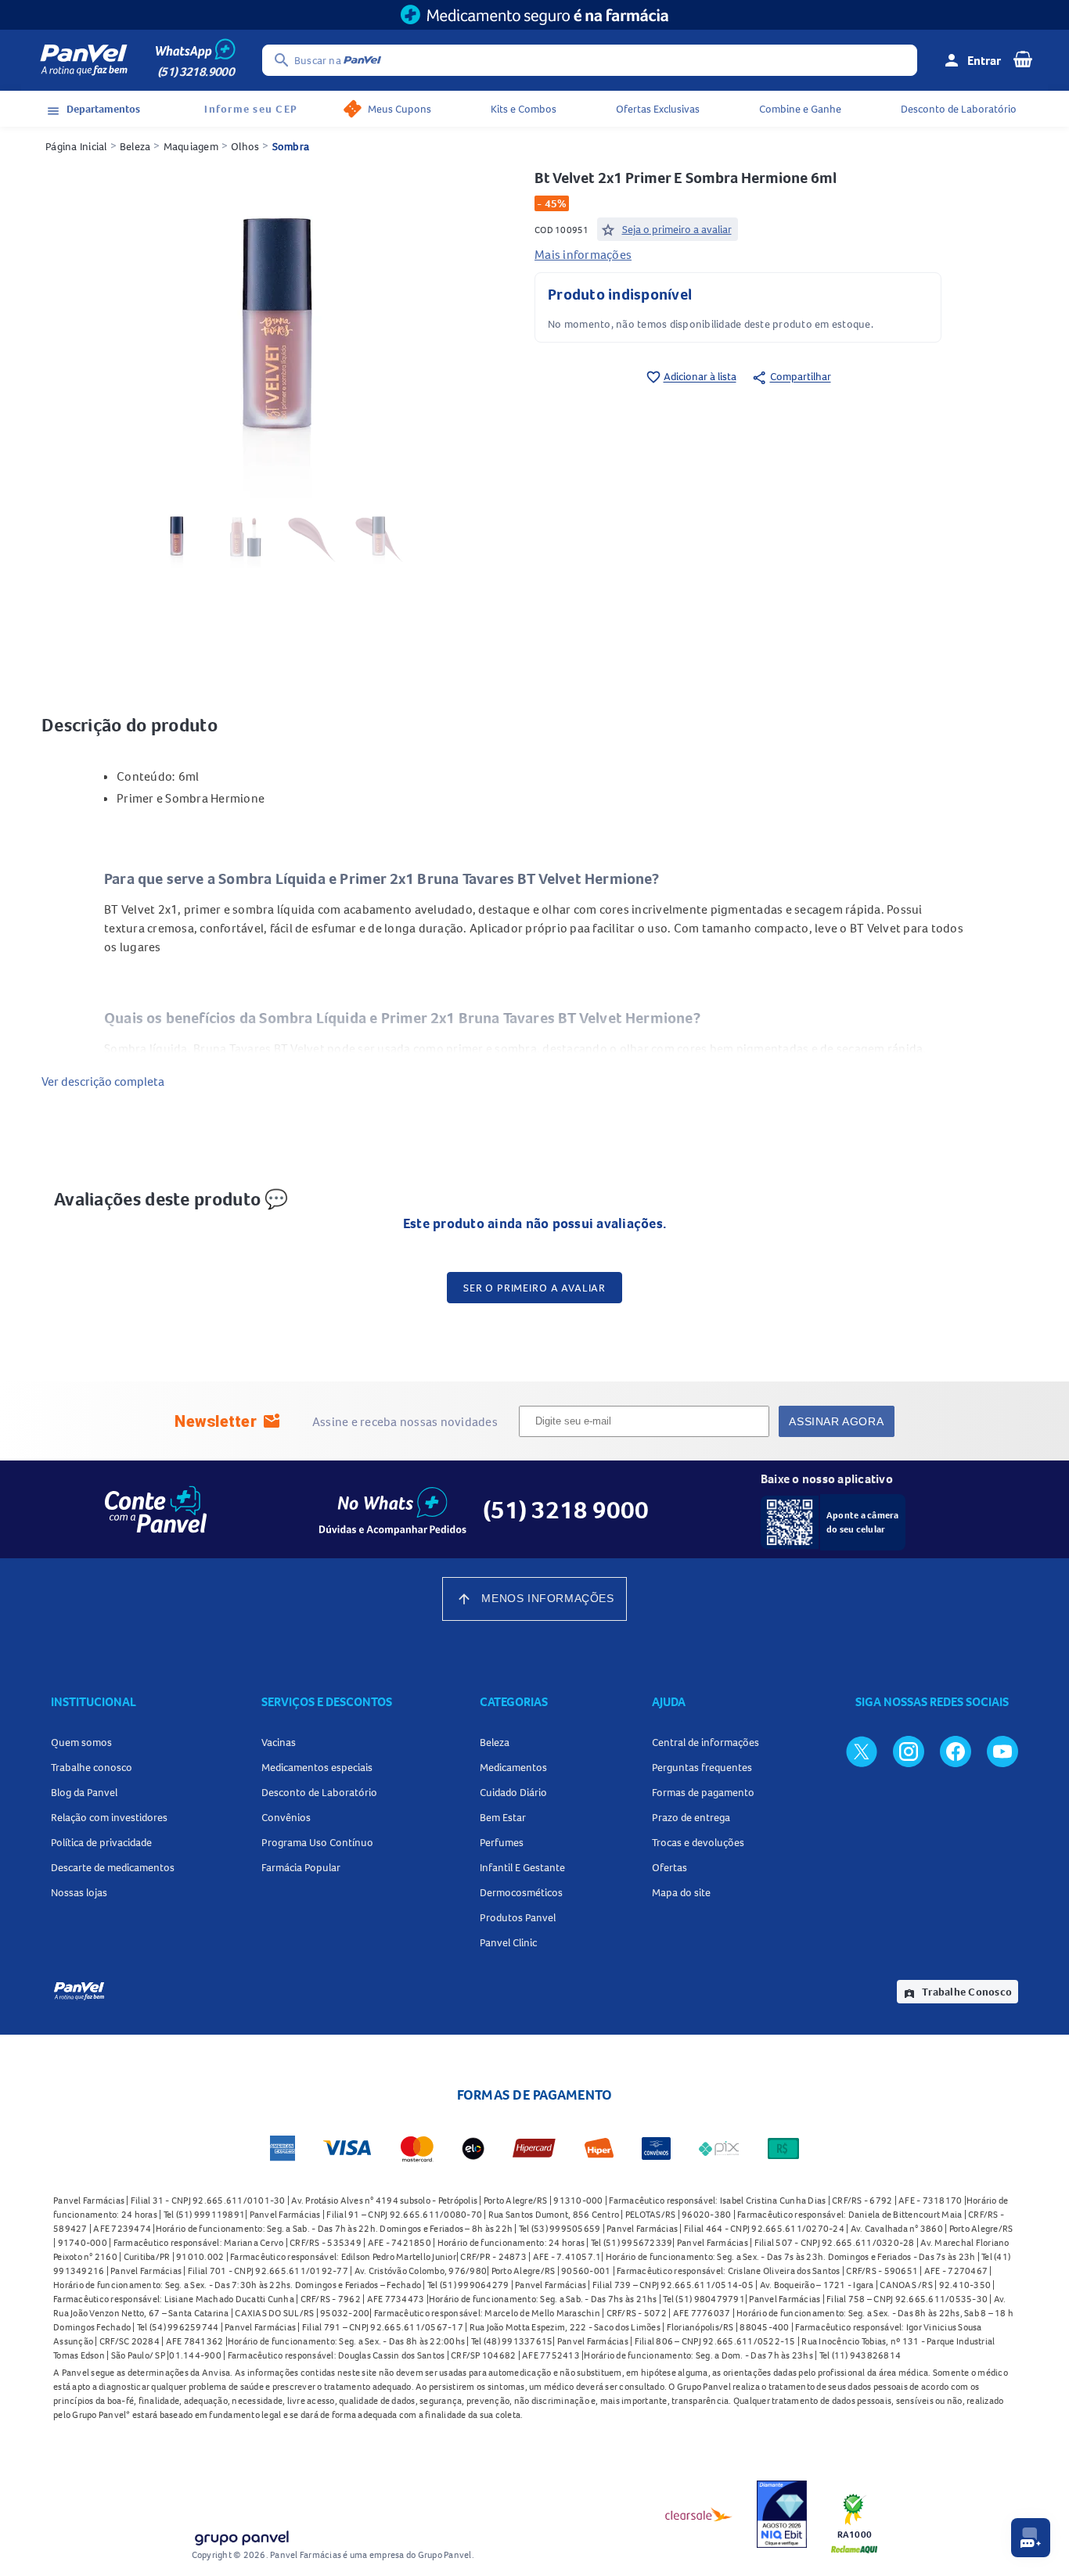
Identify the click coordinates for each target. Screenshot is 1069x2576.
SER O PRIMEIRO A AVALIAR (534, 1288)
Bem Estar (503, 1817)
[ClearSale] (699, 2514)
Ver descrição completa (103, 1081)
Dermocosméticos (521, 1892)
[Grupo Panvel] (241, 2535)
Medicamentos (513, 1767)
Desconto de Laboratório (959, 109)
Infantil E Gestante (522, 1867)
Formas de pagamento (703, 1792)
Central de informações (705, 1742)
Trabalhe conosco (92, 1767)
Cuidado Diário (513, 1792)
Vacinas (279, 1742)
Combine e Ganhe (800, 109)
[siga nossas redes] (862, 1751)
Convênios (286, 1817)
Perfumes (502, 1842)
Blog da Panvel (84, 1792)
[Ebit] (782, 2514)
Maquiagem (191, 146)
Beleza (135, 146)
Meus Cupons (400, 109)
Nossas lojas (79, 1892)
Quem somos (81, 1742)
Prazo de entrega (691, 1817)
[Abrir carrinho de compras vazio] (1023, 59)
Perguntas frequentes (702, 1767)
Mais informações (583, 254)
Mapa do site (681, 1892)
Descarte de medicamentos (113, 1867)
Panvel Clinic (508, 1942)
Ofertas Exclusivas (658, 109)
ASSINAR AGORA (836, 1421)
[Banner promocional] (534, 15)
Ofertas (669, 1867)
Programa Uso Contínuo (317, 1842)
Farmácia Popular (301, 1867)
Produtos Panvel (518, 1917)
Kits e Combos (524, 109)
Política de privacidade (101, 1842)
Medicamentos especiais (317, 1767)
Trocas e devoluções (698, 1842)
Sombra (291, 146)
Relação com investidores (109, 1817)
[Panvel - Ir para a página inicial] (84, 60)
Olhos (245, 146)
